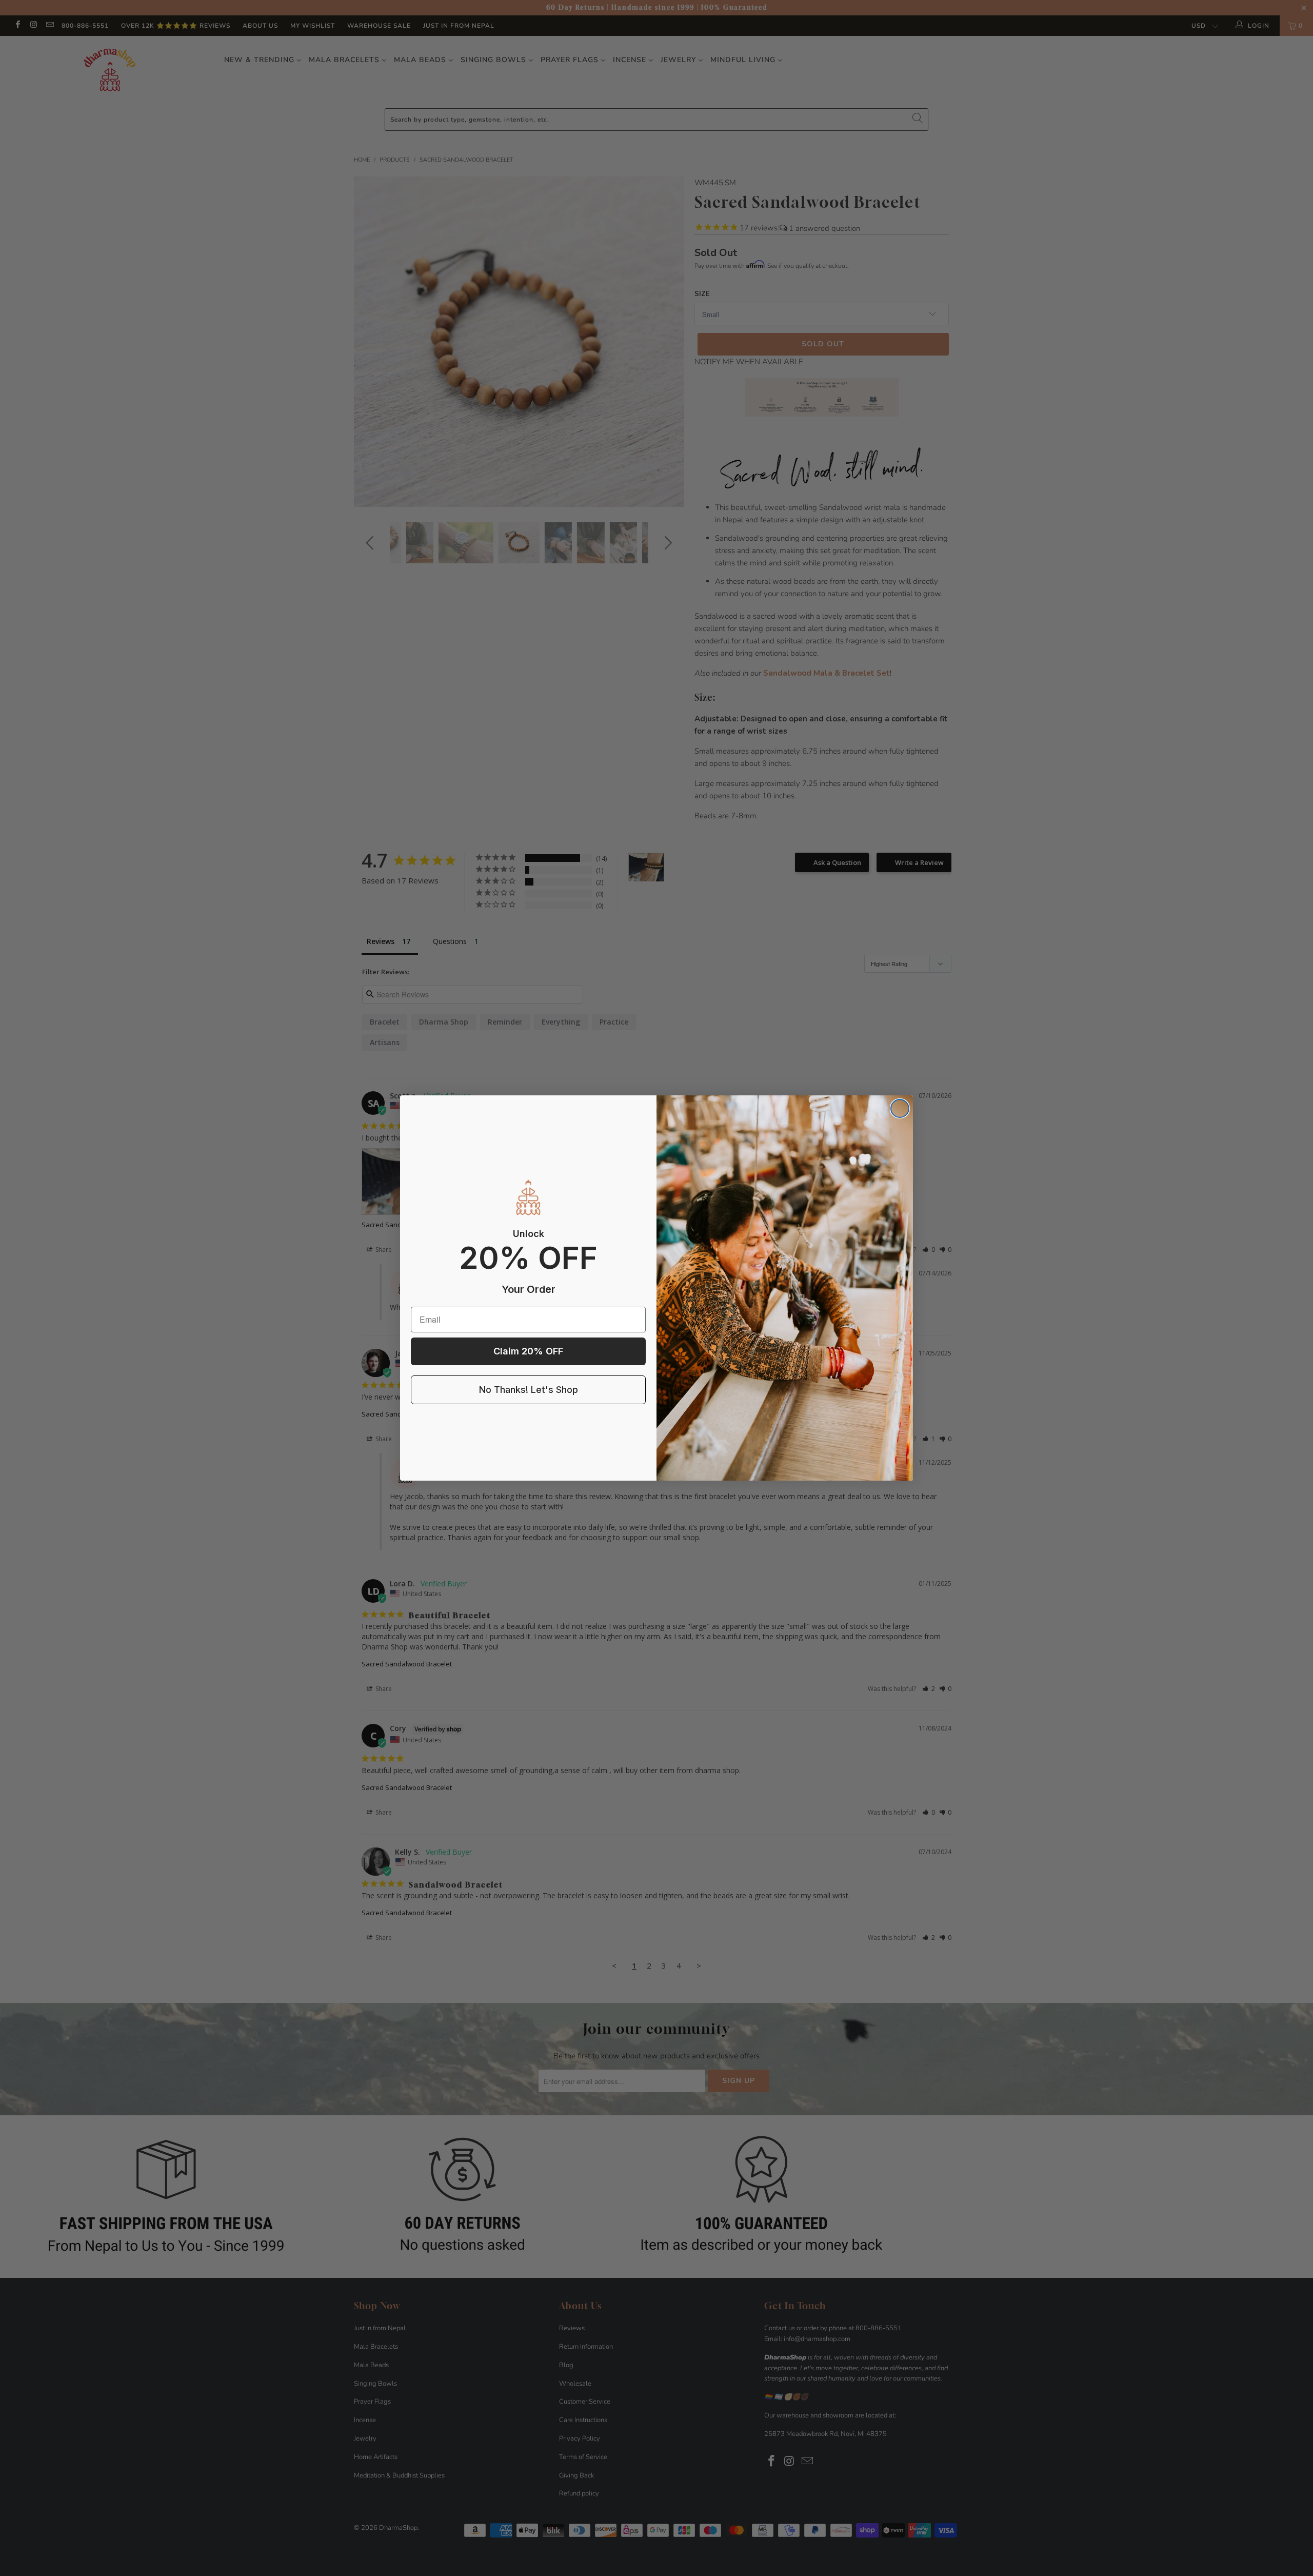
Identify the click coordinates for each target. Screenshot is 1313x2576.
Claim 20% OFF (528, 1351)
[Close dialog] (900, 1108)
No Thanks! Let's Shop (529, 1390)
